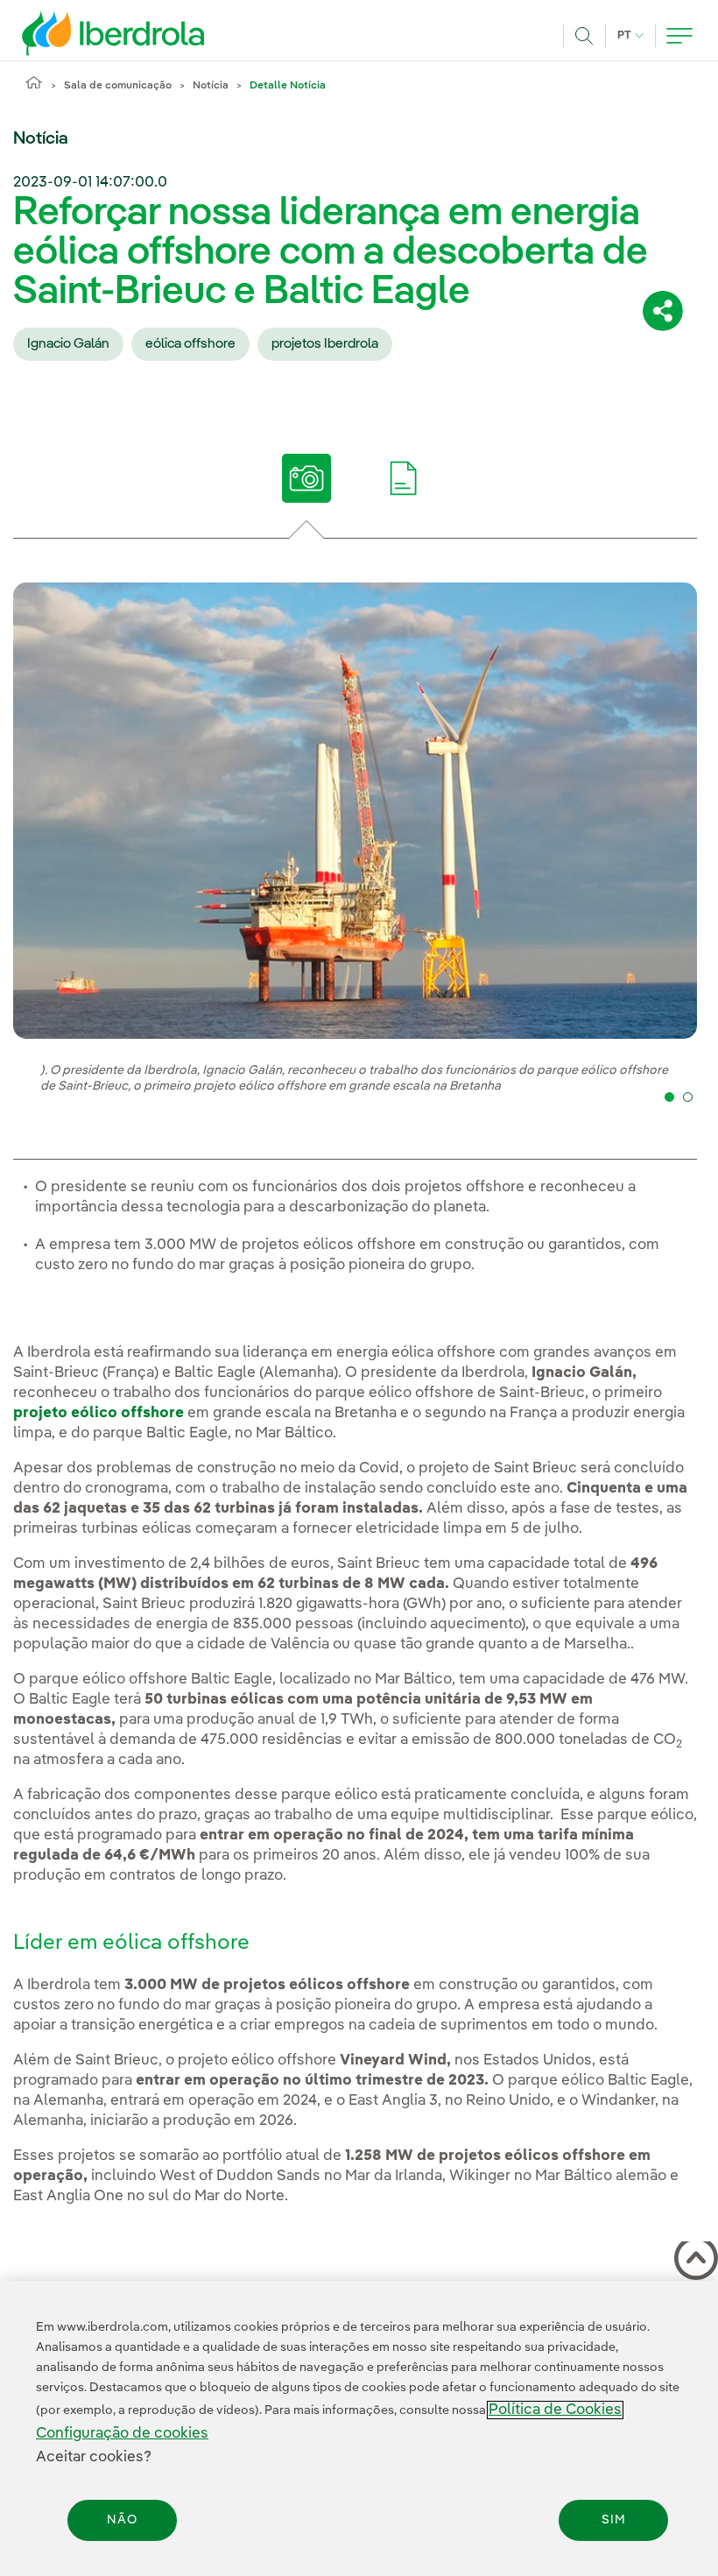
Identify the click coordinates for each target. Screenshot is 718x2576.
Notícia (211, 86)
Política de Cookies (555, 2410)
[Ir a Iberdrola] (89, 33)
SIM (614, 2520)
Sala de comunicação (118, 86)
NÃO (122, 2520)
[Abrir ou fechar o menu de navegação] (679, 36)
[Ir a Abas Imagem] (307, 478)
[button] (669, 1097)
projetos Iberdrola (325, 344)
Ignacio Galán (68, 344)
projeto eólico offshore (99, 1413)
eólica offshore (190, 344)
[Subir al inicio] (693, 2262)
